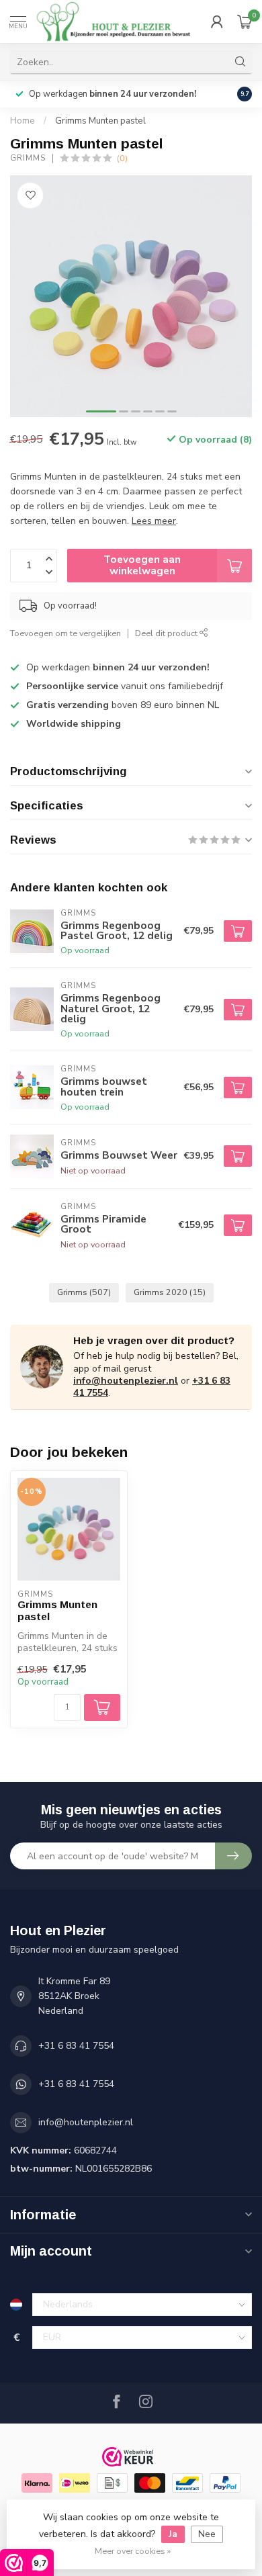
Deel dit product (167, 633)
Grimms (28, 158)
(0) (122, 158)
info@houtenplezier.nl (126, 1381)
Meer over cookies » (133, 2551)
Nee (207, 2534)
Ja (173, 2534)
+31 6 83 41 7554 (76, 2046)
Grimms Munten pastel (100, 121)
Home (23, 121)
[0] (245, 21)
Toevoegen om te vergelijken (65, 633)
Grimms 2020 (170, 1292)
